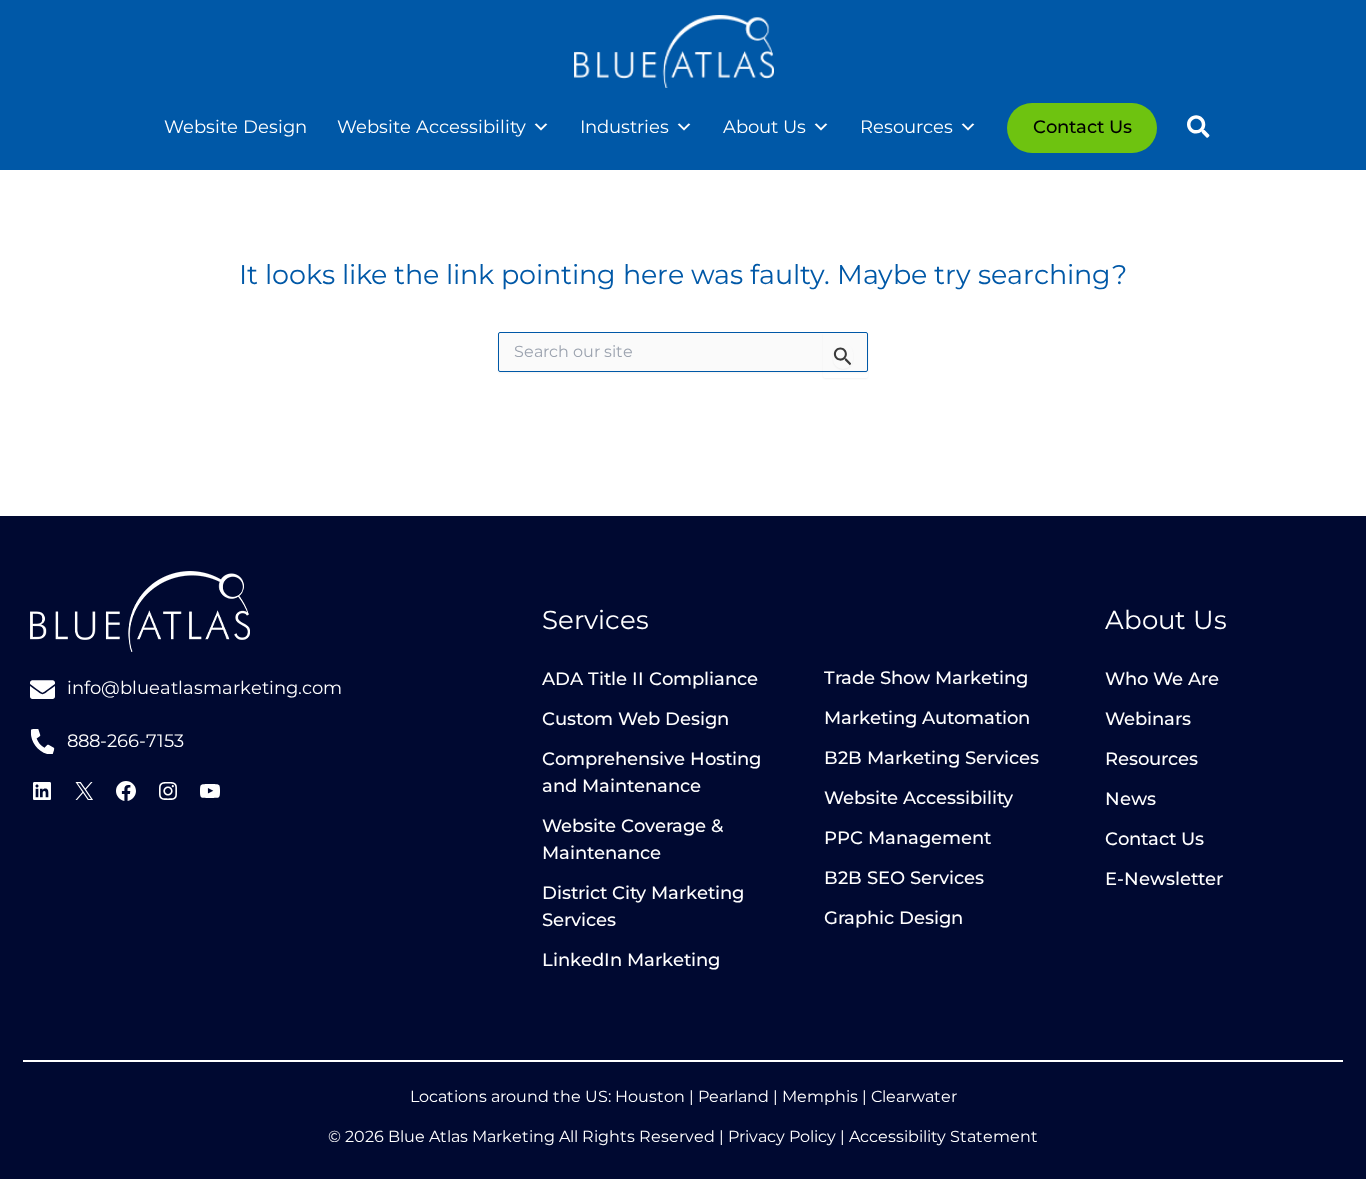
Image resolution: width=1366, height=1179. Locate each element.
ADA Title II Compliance (650, 679)
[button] (1199, 130)
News (1130, 799)
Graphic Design (893, 918)
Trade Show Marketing (926, 678)
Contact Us (1154, 839)
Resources (1151, 759)
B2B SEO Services (904, 878)
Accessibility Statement (943, 1136)
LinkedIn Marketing (631, 960)
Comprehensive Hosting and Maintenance (651, 772)
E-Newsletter (1164, 879)
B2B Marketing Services (931, 758)
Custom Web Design (635, 719)
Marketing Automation (927, 718)
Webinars (1148, 719)
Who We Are (1162, 679)
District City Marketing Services (643, 906)
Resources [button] (906, 127)
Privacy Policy (782, 1136)
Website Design (235, 127)
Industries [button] (624, 127)
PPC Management (907, 838)
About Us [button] (764, 127)
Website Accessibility (431, 127)
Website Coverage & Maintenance (632, 839)
